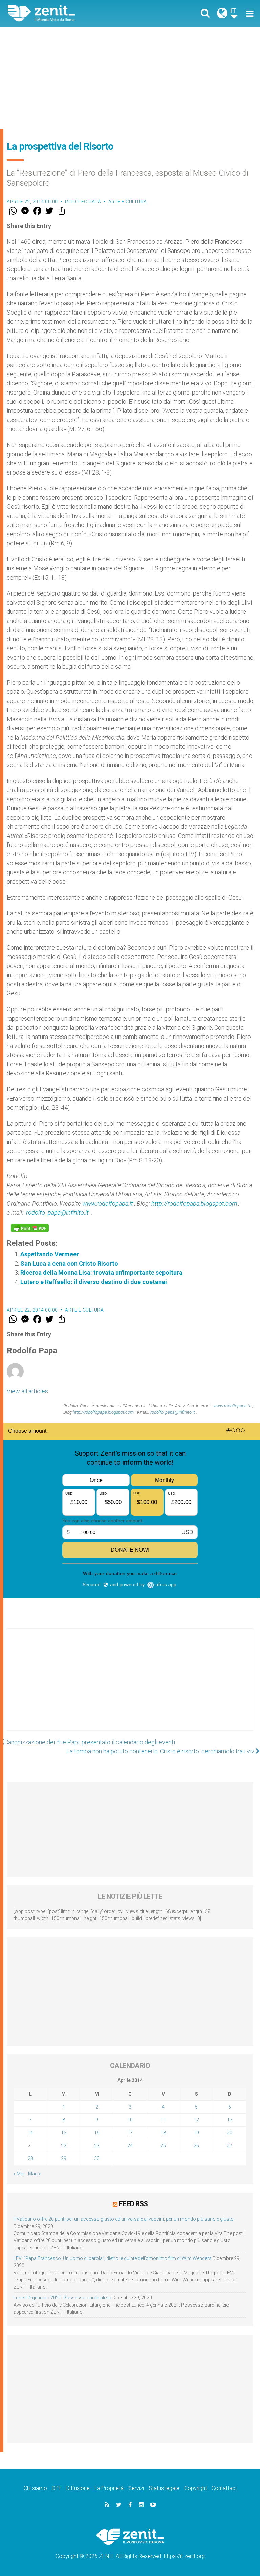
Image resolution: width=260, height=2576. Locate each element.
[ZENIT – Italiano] (73, 13)
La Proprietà (109, 2488)
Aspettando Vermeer (50, 1254)
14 (30, 2133)
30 (97, 2158)
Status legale (164, 2488)
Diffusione (78, 2488)
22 (64, 2146)
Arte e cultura (128, 202)
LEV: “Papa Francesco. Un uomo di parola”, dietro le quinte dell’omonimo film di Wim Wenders (113, 2258)
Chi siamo (35, 2488)
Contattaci (224, 2488)
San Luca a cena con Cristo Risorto (69, 1263)
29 (64, 2158)
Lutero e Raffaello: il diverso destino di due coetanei (94, 1282)
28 (30, 2158)
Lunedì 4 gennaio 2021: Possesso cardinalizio (62, 2298)
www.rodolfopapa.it (108, 1203)
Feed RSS (133, 2204)
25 (163, 2146)
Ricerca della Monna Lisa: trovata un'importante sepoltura (101, 1273)
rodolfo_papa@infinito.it (57, 1213)
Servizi (136, 2488)
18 (163, 2133)
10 (130, 2120)
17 (130, 2133)
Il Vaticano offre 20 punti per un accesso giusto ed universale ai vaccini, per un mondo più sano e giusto (124, 2219)
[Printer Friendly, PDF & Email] (30, 1228)
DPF (57, 2488)
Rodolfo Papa (83, 202)
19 (196, 2133)
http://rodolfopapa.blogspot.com (195, 1203)
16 (97, 2133)
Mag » (34, 2174)
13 (230, 2120)
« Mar (19, 2174)
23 (97, 2146)
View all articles (27, 1391)
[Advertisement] (130, 78)
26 (196, 2146)
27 (230, 2146)
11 (163, 2120)
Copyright (196, 2488)
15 (64, 2133)
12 (196, 2120)
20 (230, 2133)
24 (130, 2146)
